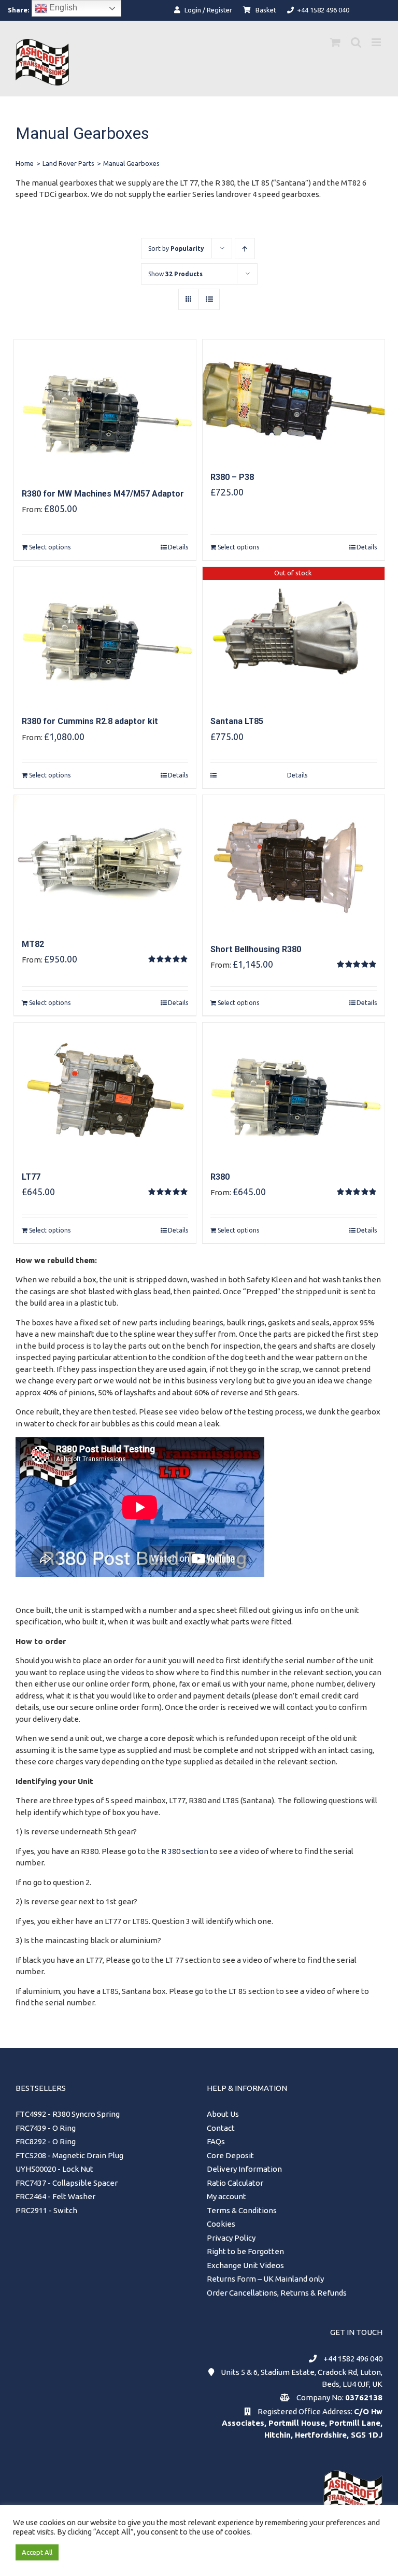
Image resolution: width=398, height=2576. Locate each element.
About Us (223, 2114)
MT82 (33, 944)
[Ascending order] (245, 249)
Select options (50, 547)
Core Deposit (230, 2155)
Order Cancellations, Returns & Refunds (277, 2293)
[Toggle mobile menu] (377, 42)
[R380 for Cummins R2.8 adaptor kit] (105, 635)
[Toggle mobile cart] (335, 42)
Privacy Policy (231, 2238)
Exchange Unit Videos (245, 2265)
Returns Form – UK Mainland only (265, 2279)
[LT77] (105, 1091)
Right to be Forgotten (245, 2251)
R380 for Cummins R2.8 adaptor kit (90, 721)
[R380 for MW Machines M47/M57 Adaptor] (105, 408)
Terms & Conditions (242, 2210)
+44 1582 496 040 (353, 2359)
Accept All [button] (37, 2552)
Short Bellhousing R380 (256, 949)
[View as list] (209, 299)
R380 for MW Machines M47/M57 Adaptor (103, 494)
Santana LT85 (237, 721)
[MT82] (105, 861)
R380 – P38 (232, 477)
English (62, 8)
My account (226, 2196)
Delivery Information (244, 2169)
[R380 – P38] (294, 399)
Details (178, 547)
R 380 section (185, 1851)
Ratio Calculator (235, 2183)
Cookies (221, 2224)
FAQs (216, 2141)
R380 (220, 1177)
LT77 (31, 1177)
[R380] (294, 1091)
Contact (221, 2128)
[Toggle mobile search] (356, 42)
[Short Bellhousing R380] (294, 863)
